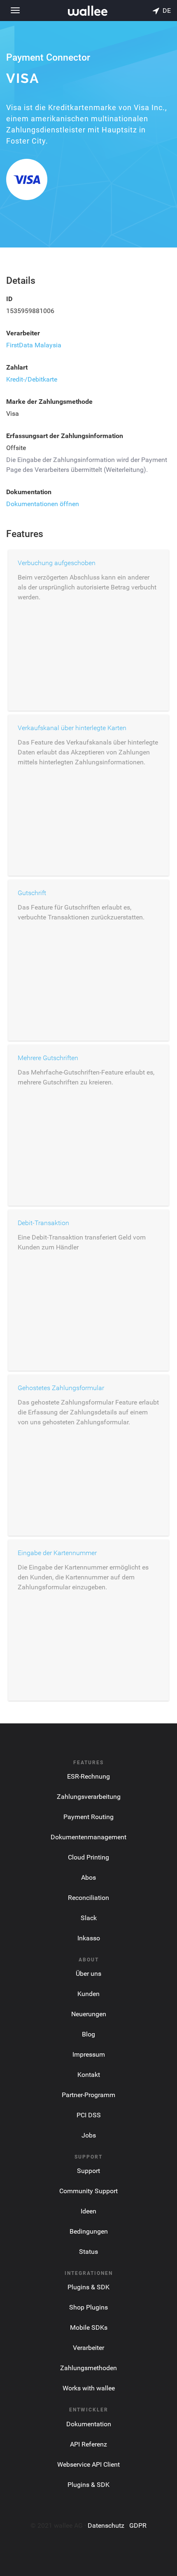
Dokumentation (29, 492)
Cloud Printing (88, 1857)
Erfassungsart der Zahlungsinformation (65, 436)
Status (88, 2252)
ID (9, 299)
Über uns (88, 1974)
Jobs (89, 2135)
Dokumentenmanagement (88, 1837)
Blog (88, 2034)
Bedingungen (89, 2231)
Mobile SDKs (89, 2327)
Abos (88, 1877)
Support (88, 2171)
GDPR (138, 2525)
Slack (89, 1918)
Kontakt (89, 2075)
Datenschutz (106, 2525)
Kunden (88, 1994)
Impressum (89, 2054)
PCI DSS (89, 2115)
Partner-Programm (88, 2095)
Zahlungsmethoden (88, 2368)
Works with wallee (89, 2388)
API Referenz (88, 2444)
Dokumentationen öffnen (43, 504)
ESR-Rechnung (88, 1776)
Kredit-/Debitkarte (32, 379)
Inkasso (89, 1938)
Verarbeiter (23, 333)
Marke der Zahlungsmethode (49, 402)
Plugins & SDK (88, 2287)
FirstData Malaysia (34, 345)
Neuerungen (89, 2014)
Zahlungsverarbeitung (89, 1797)
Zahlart (17, 367)
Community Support (88, 2191)
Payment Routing (88, 1817)
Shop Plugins (88, 2307)
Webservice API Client (88, 2464)
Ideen (88, 2211)
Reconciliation (88, 1898)
